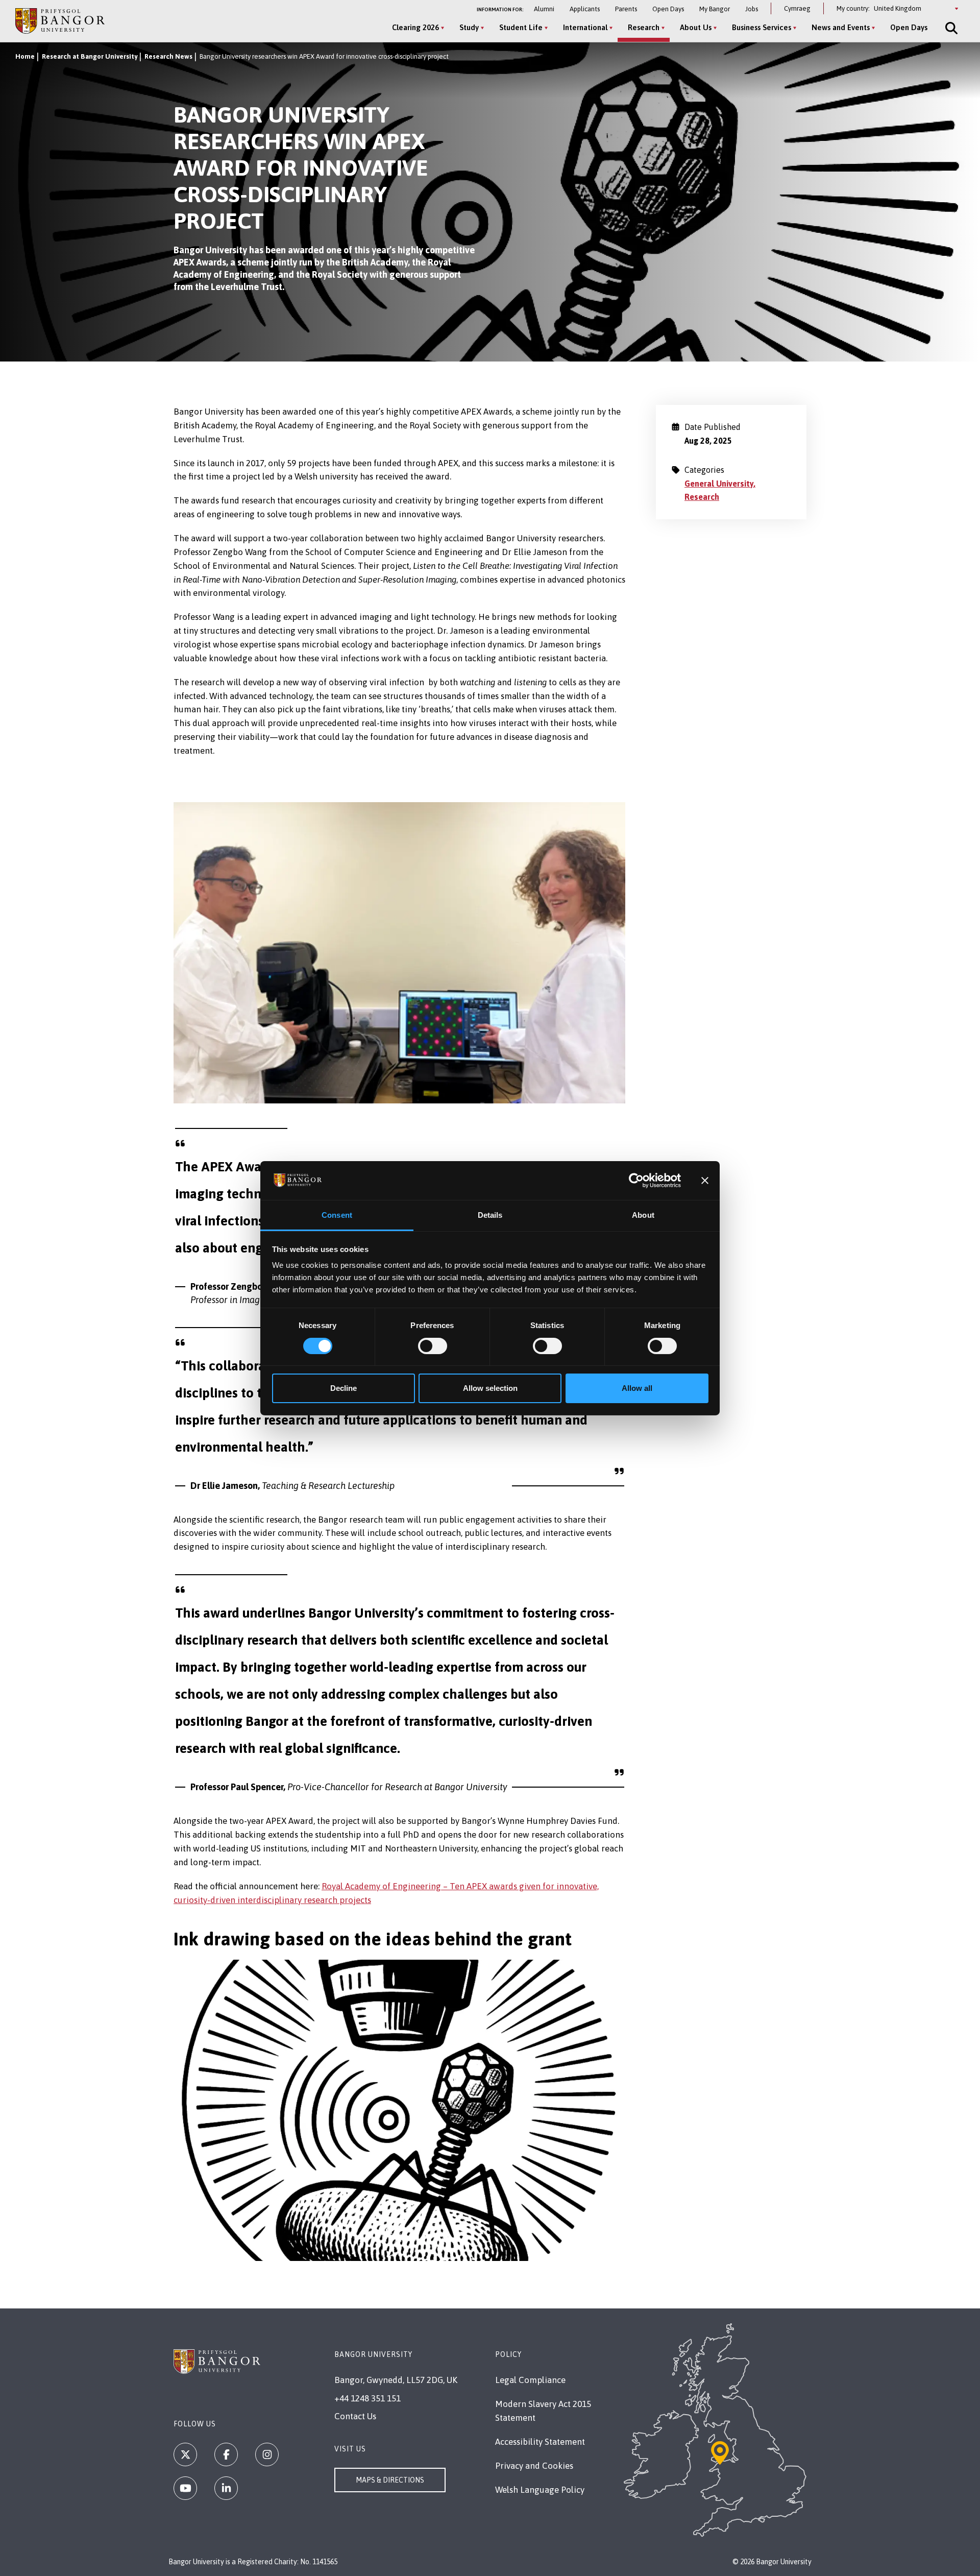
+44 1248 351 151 (367, 2398)
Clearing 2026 (415, 27)
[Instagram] (267, 2454)
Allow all (637, 1388)
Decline (344, 1388)
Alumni (544, 9)
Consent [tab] (337, 1215)
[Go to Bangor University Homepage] (60, 21)
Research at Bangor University (90, 56)
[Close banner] (705, 1181)
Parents (626, 9)
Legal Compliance (530, 2380)
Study (469, 27)
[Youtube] (185, 2488)
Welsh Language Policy (540, 2490)
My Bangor (715, 9)
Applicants (585, 9)
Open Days (668, 9)
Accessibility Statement (540, 2442)
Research (644, 27)
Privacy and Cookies (534, 2466)
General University (719, 484)
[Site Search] (950, 28)
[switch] (433, 1346)
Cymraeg (797, 8)
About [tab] (643, 1215)
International (585, 27)
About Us (696, 27)
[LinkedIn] (226, 2488)
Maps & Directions (390, 2480)
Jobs (752, 9)
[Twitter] (185, 2454)
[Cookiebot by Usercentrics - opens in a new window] (636, 1181)
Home (25, 56)
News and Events (841, 27)
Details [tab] (490, 1215)
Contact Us (355, 2416)
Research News (168, 56)
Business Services (762, 27)
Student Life (521, 27)
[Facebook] (226, 2454)
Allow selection (490, 1388)
